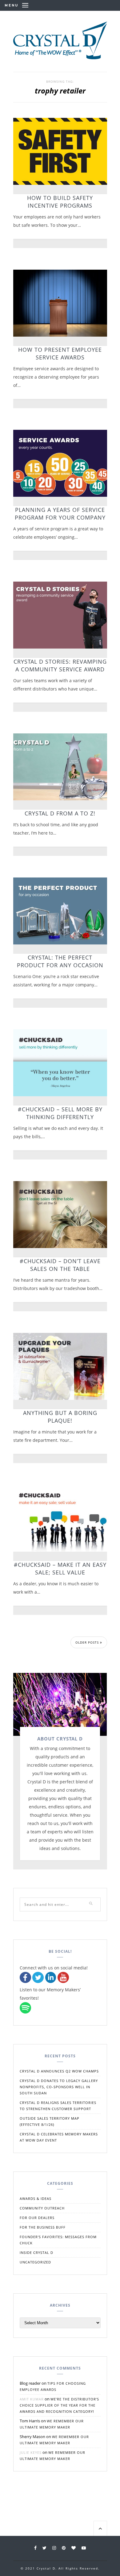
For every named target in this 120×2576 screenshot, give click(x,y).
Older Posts (88, 1642)
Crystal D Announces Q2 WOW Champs (59, 2071)
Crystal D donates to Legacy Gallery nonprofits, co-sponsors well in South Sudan (59, 2087)
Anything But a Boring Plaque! (60, 1417)
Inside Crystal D (36, 2252)
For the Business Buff (43, 2227)
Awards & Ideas (36, 2199)
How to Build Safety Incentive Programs (60, 202)
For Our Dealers (37, 2218)
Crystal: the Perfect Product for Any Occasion (60, 961)
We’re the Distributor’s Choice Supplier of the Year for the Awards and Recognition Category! (59, 2405)
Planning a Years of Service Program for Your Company (60, 514)
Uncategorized (35, 2262)
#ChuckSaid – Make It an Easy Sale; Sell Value (60, 1568)
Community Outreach (42, 2208)
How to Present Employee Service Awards (60, 353)
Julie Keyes (31, 2452)
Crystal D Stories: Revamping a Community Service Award (60, 665)
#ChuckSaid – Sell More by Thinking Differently (60, 1113)
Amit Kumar (32, 2399)
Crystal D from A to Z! (60, 813)
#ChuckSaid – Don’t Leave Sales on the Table (60, 1265)
